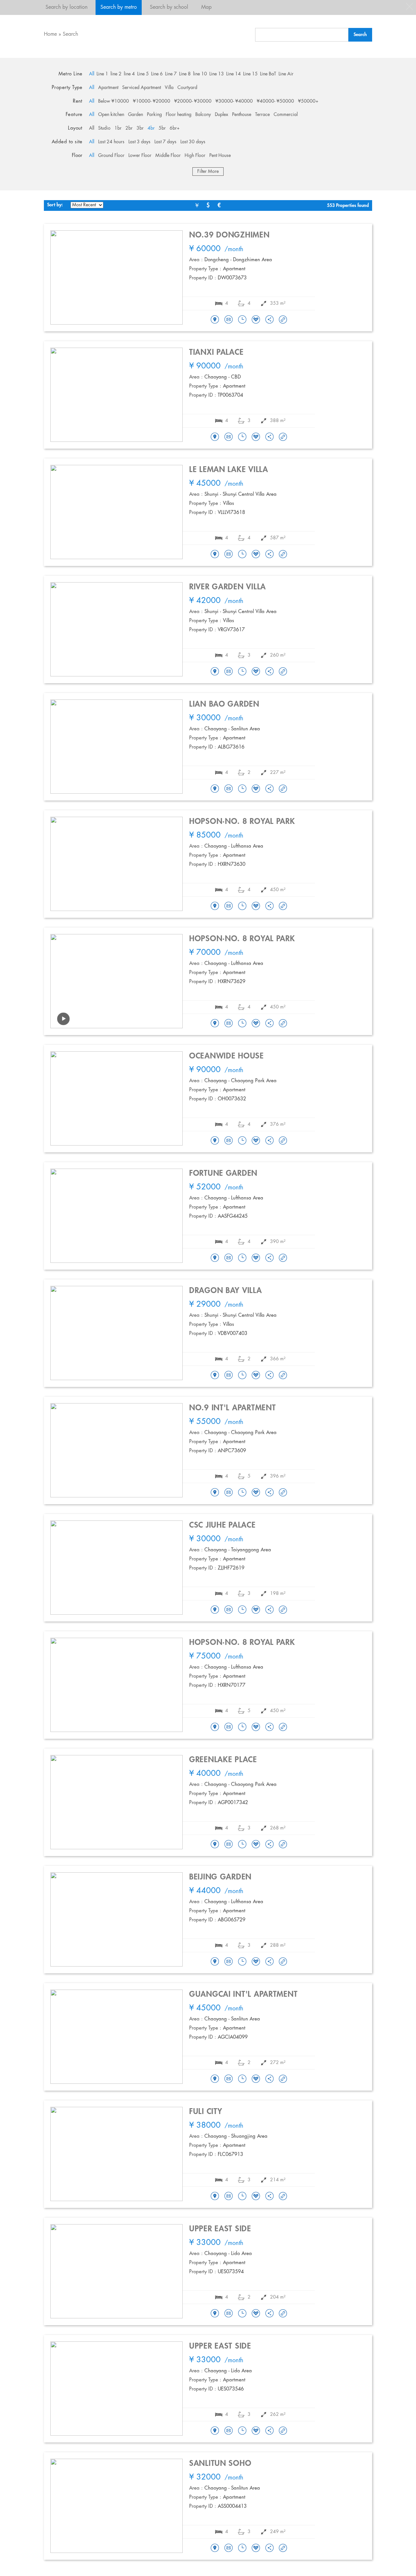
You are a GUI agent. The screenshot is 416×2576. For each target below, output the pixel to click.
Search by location (66, 7)
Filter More (208, 172)
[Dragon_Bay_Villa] (215, 1376)
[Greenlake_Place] (215, 1845)
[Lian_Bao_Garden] (215, 789)
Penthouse (242, 115)
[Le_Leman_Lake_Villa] (215, 555)
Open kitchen (111, 115)
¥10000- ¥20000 (152, 101)
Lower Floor (140, 156)
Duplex (221, 115)
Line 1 (102, 74)
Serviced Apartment (142, 88)
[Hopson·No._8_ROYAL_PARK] (215, 906)
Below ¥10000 (114, 101)
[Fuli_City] (215, 2197)
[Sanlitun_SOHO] (215, 2548)
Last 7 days (165, 142)
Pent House (220, 156)
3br (140, 128)
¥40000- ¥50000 (275, 101)
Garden (136, 115)
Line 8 (185, 74)
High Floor (195, 156)
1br (118, 128)
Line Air (286, 74)
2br (129, 128)
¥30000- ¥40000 (234, 101)
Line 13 (217, 74)
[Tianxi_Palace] (215, 437)
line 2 (116, 74)
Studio (104, 128)
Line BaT (268, 74)
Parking (154, 115)
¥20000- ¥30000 (193, 101)
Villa (169, 88)
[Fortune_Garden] (215, 1258)
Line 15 (250, 74)
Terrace (262, 115)
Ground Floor (111, 156)
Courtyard (187, 88)
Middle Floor (168, 156)
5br (162, 128)
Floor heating (179, 115)
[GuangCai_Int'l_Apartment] (215, 2079)
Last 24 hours (111, 142)
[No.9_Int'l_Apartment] (215, 1493)
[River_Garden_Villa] (215, 672)
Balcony (203, 115)
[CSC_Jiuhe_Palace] (215, 1610)
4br (151, 128)
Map (206, 7)
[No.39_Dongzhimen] (215, 320)
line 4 (129, 74)
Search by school (169, 7)
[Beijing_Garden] (215, 1962)
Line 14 (234, 74)
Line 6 (157, 74)
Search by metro (119, 7)
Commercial (286, 115)
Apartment (108, 88)
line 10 (200, 74)
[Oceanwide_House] (215, 1141)
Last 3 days (139, 142)
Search (70, 34)
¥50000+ (308, 101)
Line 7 (171, 74)
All (92, 74)
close (409, 6)
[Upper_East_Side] (215, 2314)
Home (50, 34)
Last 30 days (193, 142)
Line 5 (143, 74)
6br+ (175, 128)
